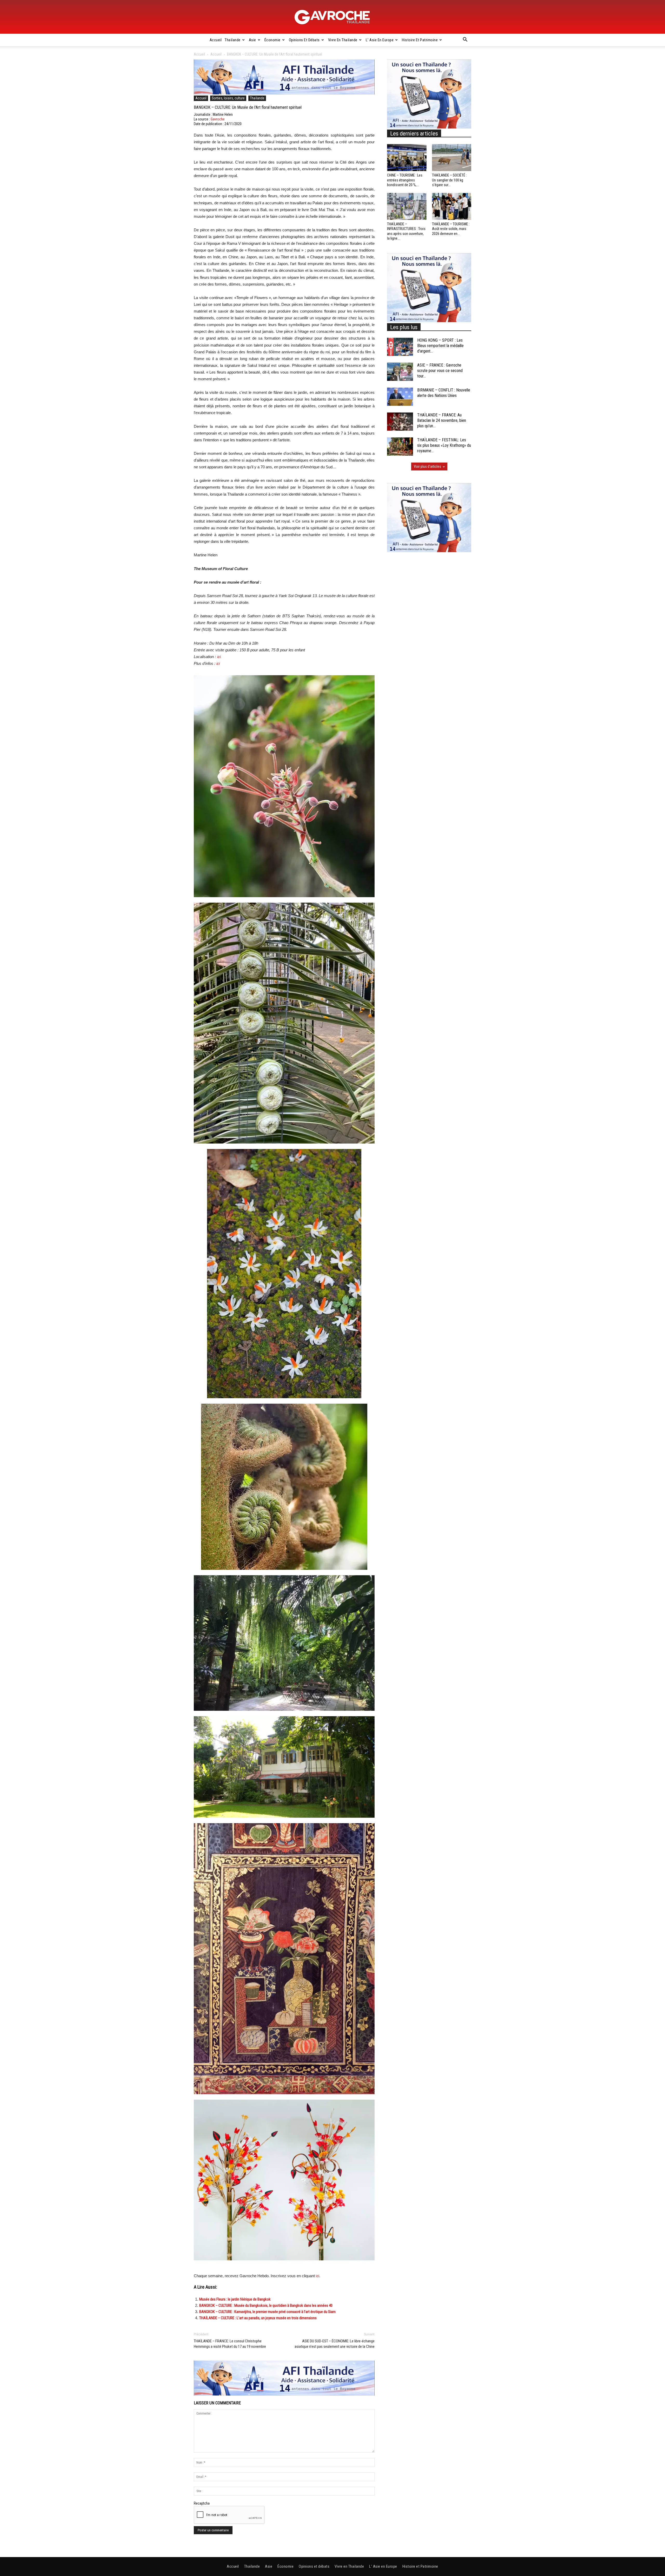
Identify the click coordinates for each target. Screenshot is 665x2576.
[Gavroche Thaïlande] (332, 17)
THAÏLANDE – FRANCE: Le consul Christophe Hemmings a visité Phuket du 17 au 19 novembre (230, 2344)
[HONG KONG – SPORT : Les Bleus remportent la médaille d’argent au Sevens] (400, 347)
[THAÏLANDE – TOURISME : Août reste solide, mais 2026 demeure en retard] (452, 206)
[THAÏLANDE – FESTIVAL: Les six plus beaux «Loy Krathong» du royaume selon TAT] (400, 447)
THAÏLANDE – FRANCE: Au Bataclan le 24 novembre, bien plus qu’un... (442, 420)
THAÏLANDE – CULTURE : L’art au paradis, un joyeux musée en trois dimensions (258, 2318)
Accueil (216, 40)
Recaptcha (202, 2503)
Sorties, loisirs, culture (228, 98)
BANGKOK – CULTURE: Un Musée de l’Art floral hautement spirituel (248, 107)
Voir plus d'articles (427, 466)
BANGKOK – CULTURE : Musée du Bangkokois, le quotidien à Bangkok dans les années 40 (266, 2305)
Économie (272, 40)
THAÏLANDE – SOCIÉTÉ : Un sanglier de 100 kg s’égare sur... (449, 180)
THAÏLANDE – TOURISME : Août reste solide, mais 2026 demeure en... (451, 229)
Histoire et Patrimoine (420, 40)
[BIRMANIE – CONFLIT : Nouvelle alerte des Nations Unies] (400, 397)
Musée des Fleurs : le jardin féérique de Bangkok (235, 2299)
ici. (219, 657)
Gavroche (218, 119)
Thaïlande (233, 40)
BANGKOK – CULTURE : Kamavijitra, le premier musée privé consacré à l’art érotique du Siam (267, 2312)
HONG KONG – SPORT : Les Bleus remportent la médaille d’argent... (440, 346)
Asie (252, 40)
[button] (465, 40)
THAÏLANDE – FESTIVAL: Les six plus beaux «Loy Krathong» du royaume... (444, 445)
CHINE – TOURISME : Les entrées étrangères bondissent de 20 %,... (405, 180)
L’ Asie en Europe (380, 40)
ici (217, 664)
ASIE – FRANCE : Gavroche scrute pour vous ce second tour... (440, 371)
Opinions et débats (304, 40)
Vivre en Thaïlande (343, 40)
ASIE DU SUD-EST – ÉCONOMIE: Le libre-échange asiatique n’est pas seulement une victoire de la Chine (335, 2344)
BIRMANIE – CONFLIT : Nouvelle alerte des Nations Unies (444, 393)
